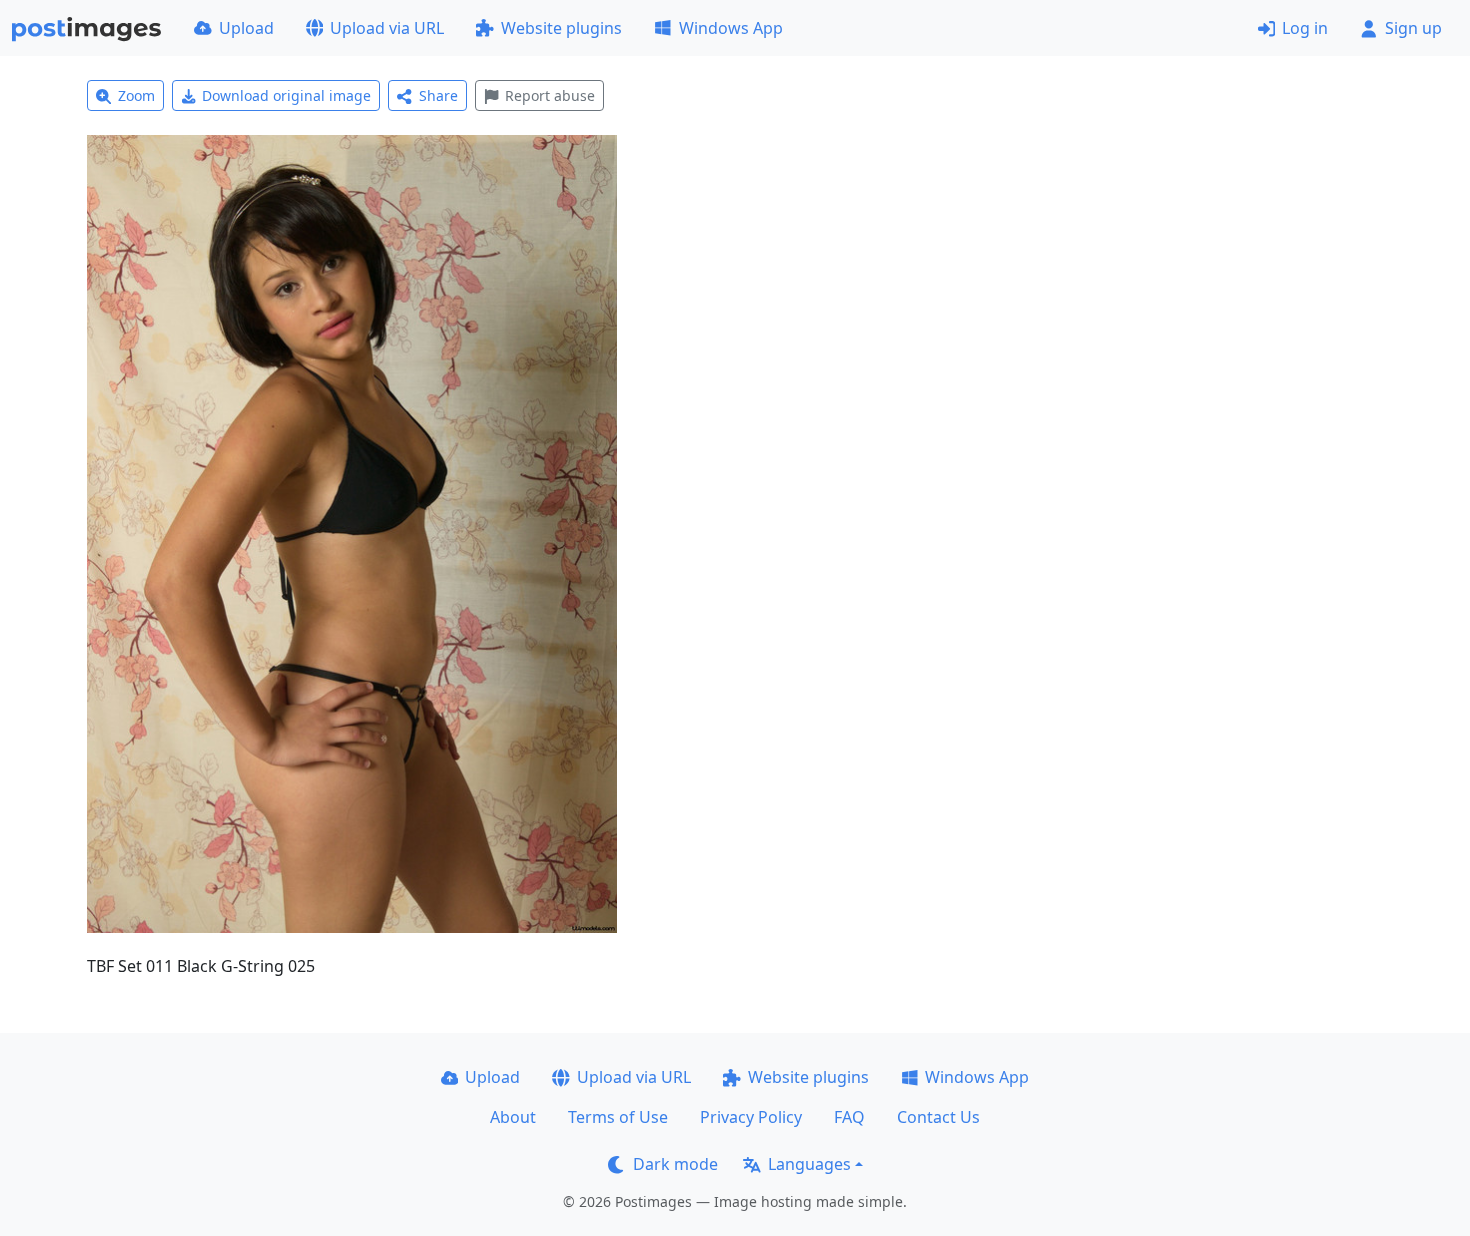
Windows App (731, 28)
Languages (809, 1164)
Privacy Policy (751, 1117)
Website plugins (561, 28)
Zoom (136, 95)
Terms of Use (618, 1117)
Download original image (286, 95)
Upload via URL (387, 28)
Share (438, 95)
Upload (246, 28)
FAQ (849, 1117)
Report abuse (550, 95)
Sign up (1413, 28)
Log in (1305, 28)
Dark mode (675, 1164)
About (513, 1117)
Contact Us (938, 1117)
